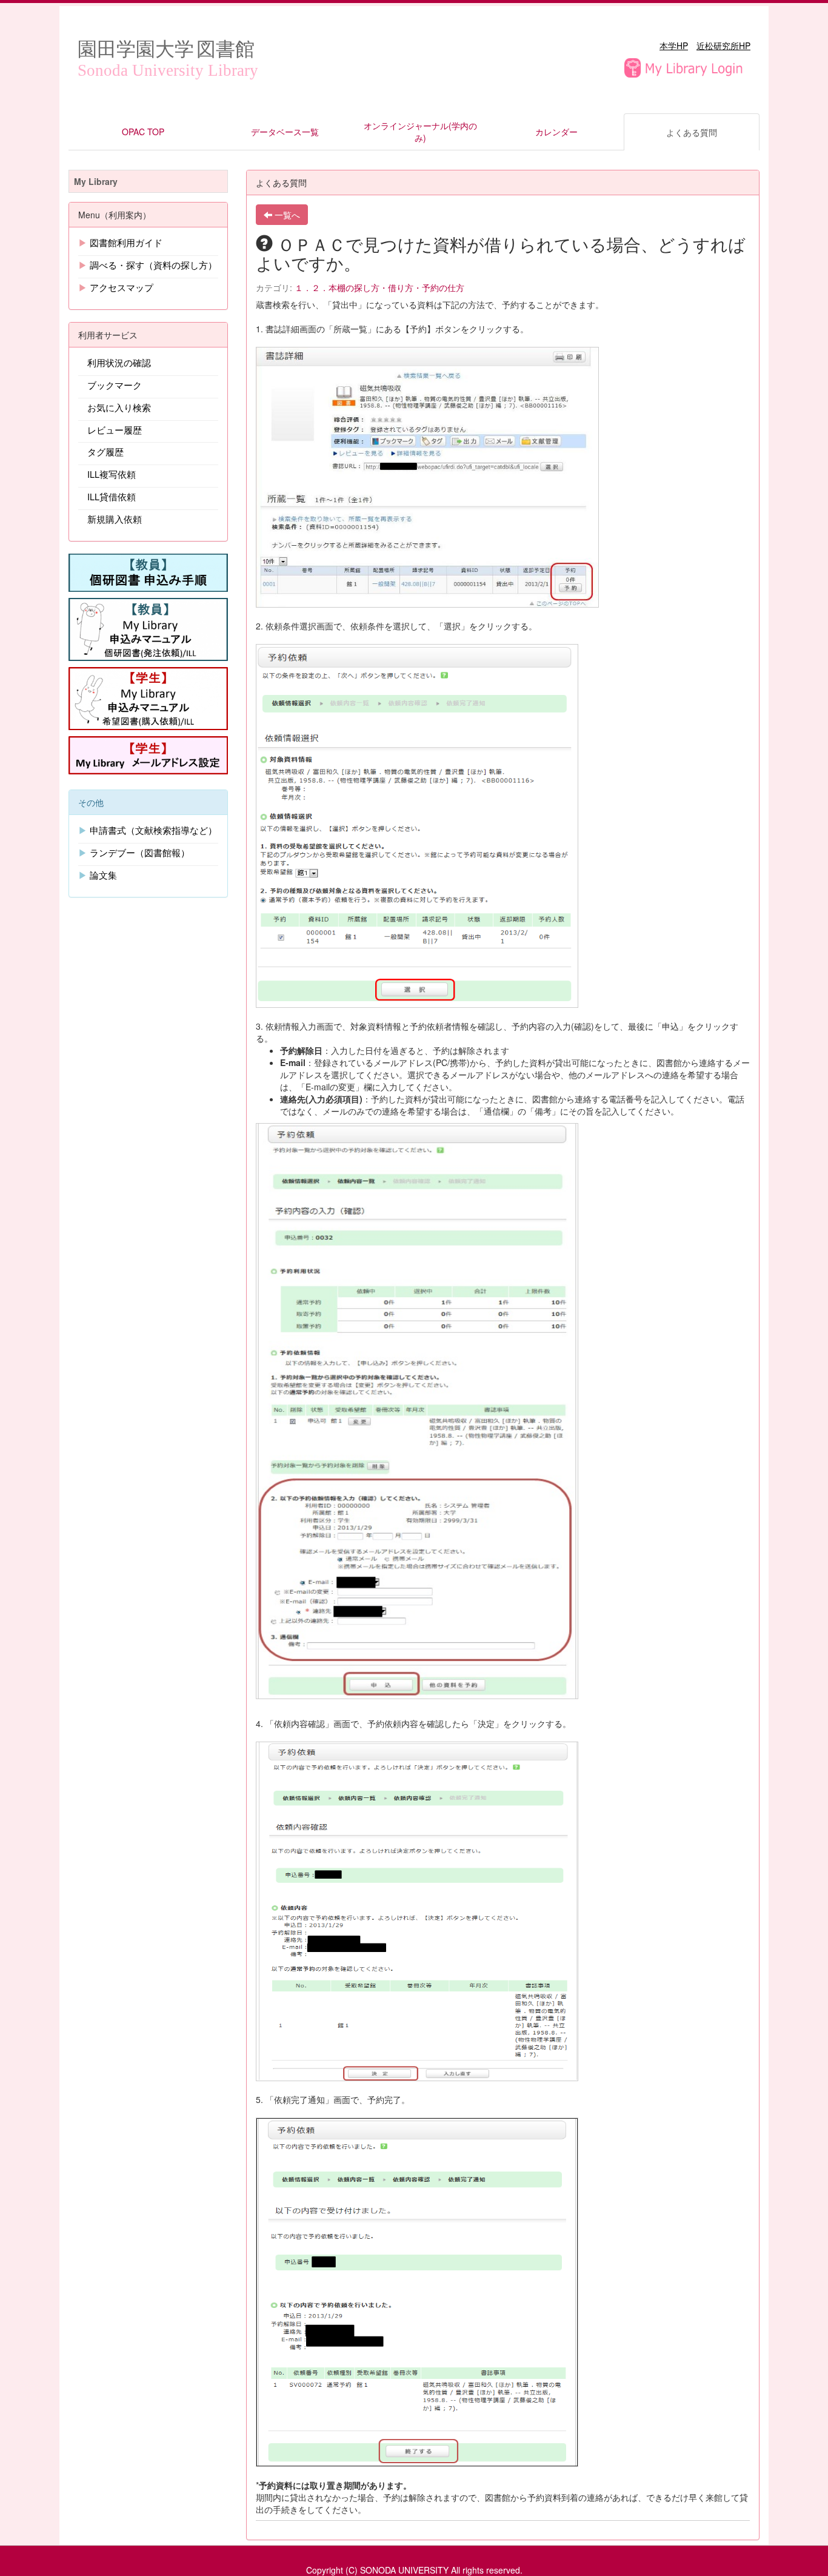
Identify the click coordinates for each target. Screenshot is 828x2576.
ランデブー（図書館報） (140, 852)
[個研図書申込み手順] (148, 571)
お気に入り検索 (119, 407)
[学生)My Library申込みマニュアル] (148, 697)
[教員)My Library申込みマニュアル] (148, 628)
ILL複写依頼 (112, 474)
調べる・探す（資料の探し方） (153, 265)
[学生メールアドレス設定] (148, 754)
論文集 (103, 875)
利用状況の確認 (119, 362)
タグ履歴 (105, 451)
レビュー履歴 (115, 430)
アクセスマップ (122, 287)
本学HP (674, 45)
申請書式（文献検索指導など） (153, 830)
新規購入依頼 (115, 519)
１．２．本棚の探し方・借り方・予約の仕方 (379, 287)
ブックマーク (115, 385)
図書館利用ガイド (126, 242)
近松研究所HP (723, 45)
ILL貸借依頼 (112, 496)
